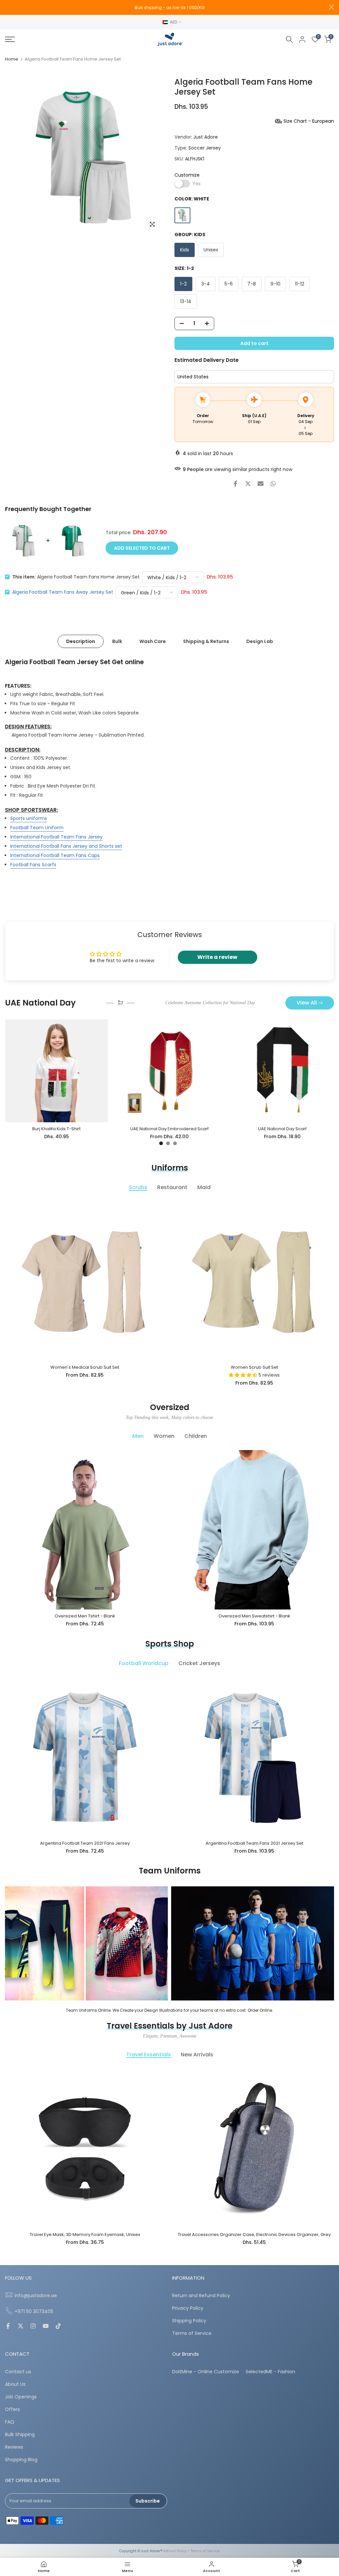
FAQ (10, 2422)
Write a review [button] (217, 957)
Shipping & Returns (206, 641)
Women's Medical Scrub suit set (85, 1367)
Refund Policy (175, 2551)
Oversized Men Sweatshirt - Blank (254, 1616)
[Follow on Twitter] (21, 2327)
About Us (15, 2384)
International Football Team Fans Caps (55, 855)
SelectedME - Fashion (270, 2372)
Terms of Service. (205, 2551)
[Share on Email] (261, 484)
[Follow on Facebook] (8, 2327)
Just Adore (206, 137)
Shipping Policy (189, 2321)
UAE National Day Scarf (283, 1129)
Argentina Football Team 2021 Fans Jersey (85, 1843)
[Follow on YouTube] (46, 2327)
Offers (12, 2409)
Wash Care (153, 641)
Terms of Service (192, 2333)
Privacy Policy (188, 2308)
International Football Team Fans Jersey (56, 837)
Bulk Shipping (20, 2435)
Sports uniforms (29, 818)
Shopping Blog (21, 2460)
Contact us (18, 2372)
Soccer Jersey (205, 148)
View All (307, 1003)
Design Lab (260, 641)
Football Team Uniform (37, 828)
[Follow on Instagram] (33, 2327)
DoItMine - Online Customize (206, 2372)
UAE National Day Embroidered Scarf (170, 1129)
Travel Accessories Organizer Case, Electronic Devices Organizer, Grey (254, 2234)
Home (12, 59)
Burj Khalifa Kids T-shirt (57, 1129)
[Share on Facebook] (235, 484)
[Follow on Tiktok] (58, 2327)
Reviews (14, 2447)
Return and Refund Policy (201, 2296)
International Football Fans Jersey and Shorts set (66, 846)
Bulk (117, 641)
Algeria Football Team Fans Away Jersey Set (63, 592)
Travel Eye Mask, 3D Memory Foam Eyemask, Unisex (85, 2234)
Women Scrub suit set (254, 1367)
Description (81, 641)
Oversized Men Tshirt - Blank (85, 1616)
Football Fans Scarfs (33, 865)
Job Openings (21, 2397)
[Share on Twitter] (248, 484)
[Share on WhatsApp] (273, 484)
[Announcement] (169, 8)
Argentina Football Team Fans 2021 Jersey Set (254, 1843)
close (7, 7)
